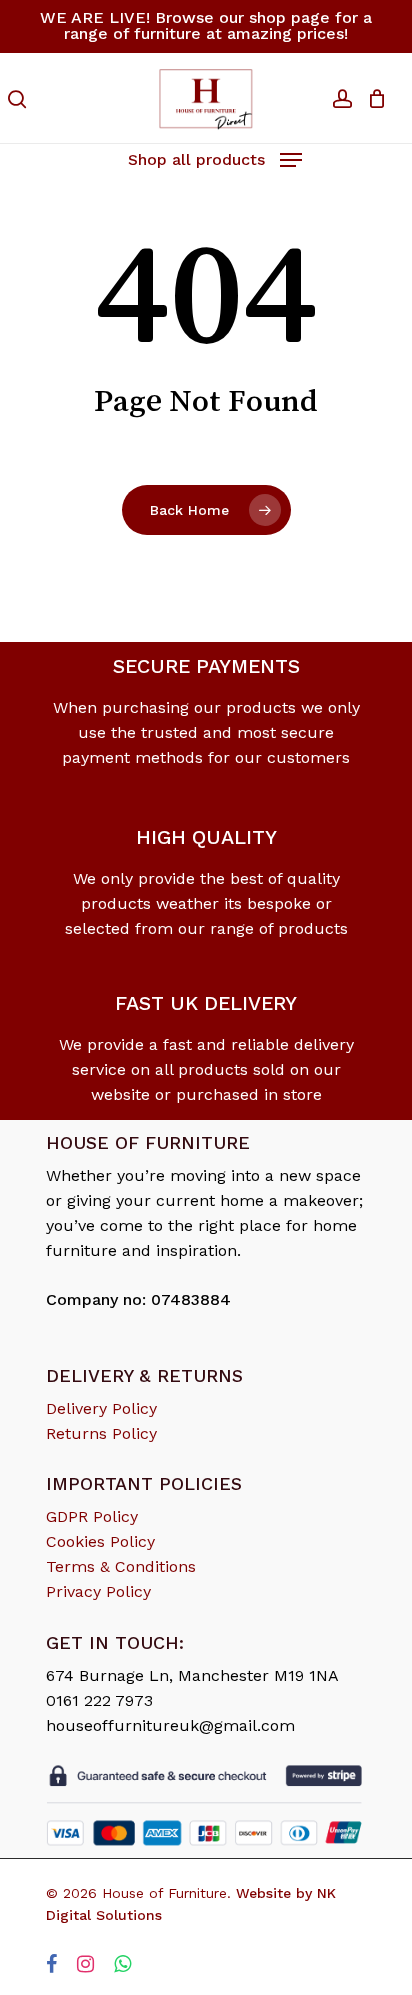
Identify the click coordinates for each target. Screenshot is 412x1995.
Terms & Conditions (121, 1566)
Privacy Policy (98, 1591)
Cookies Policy (100, 1541)
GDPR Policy (92, 1516)
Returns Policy (101, 1433)
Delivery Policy (101, 1408)
